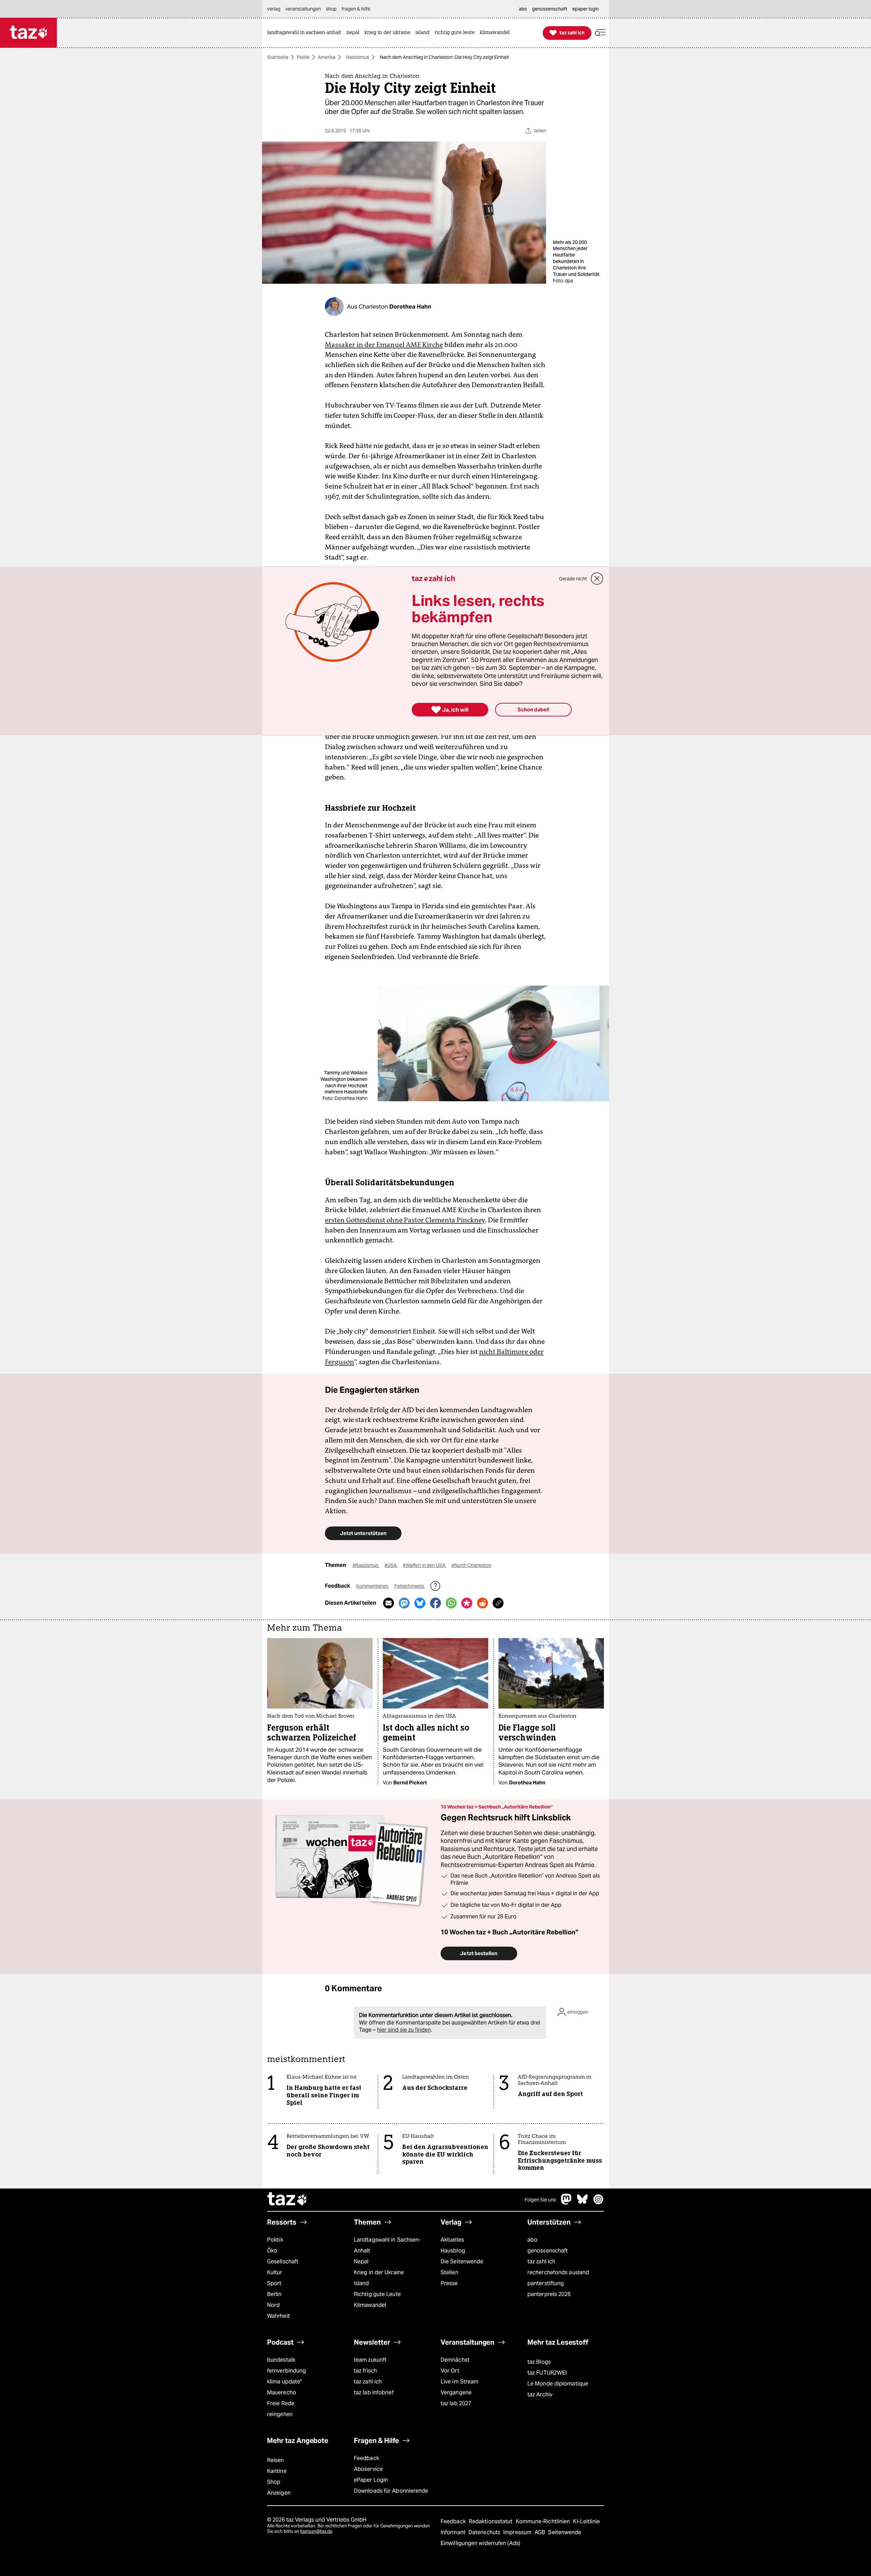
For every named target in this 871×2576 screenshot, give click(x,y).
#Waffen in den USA (425, 1565)
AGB (540, 2532)
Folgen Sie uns (540, 2200)
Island (361, 2283)
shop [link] (331, 9)
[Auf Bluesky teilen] (420, 1603)
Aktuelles (452, 2240)
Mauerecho (282, 2392)
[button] (600, 33)
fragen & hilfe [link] (356, 9)
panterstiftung (546, 2283)
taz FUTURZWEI (547, 2373)
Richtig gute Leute (377, 2294)
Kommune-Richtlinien (544, 2521)
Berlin (274, 2294)
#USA (391, 1565)
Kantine (277, 2471)
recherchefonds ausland (558, 2272)
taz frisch (365, 2371)
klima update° (284, 2382)
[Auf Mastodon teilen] (404, 1603)
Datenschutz (485, 2532)
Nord (273, 2305)
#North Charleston (471, 1565)
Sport (274, 2283)
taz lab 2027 (456, 2403)
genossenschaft (548, 2251)
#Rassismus (366, 1565)
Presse (449, 2283)
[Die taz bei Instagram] (598, 2203)
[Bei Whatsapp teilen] (451, 1603)
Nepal (361, 2261)
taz (287, 2200)
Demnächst (455, 2360)
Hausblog (453, 2251)
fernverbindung (286, 2371)
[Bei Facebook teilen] (435, 1603)
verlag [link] (274, 9)
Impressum (518, 2532)
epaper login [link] (586, 9)
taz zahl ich (541, 2261)
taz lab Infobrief (374, 2392)
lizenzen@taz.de (316, 2531)
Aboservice (368, 2469)
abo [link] (523, 9)
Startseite (278, 57)
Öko (272, 2251)
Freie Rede (281, 2403)
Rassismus (358, 57)
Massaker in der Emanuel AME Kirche (384, 345)
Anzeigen (279, 2493)
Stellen (449, 2272)
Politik (303, 57)
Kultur (275, 2272)
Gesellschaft (283, 2261)
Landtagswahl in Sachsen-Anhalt (387, 2245)
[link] (306, 33)
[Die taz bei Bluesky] (582, 2203)
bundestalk (281, 2360)
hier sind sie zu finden (404, 2030)
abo (532, 2240)
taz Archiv (540, 2395)
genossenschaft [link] (550, 9)
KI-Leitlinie (586, 2521)
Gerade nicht (573, 579)
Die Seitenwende (462, 2261)
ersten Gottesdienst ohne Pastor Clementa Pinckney (405, 1220)
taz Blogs (539, 2362)
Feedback (366, 2458)
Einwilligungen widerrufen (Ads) (480, 2543)
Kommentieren (373, 1586)
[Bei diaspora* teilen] (467, 1603)
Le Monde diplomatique (558, 2384)
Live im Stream (459, 2382)
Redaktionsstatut (491, 2521)
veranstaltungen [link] (303, 9)
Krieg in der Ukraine (379, 2272)
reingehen (280, 2414)
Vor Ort (450, 2371)
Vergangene (456, 2392)
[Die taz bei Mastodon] (566, 2203)
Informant (454, 2532)
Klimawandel (370, 2305)
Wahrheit (278, 2316)
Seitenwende (565, 2532)
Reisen (276, 2460)
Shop (274, 2482)
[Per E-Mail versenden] (389, 1603)
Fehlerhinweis (410, 1586)
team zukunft (370, 2360)
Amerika (327, 57)
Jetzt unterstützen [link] (363, 1533)
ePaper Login (371, 2480)
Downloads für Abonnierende (391, 2491)
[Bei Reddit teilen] (482, 1603)
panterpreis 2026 (549, 2294)
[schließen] (597, 579)
